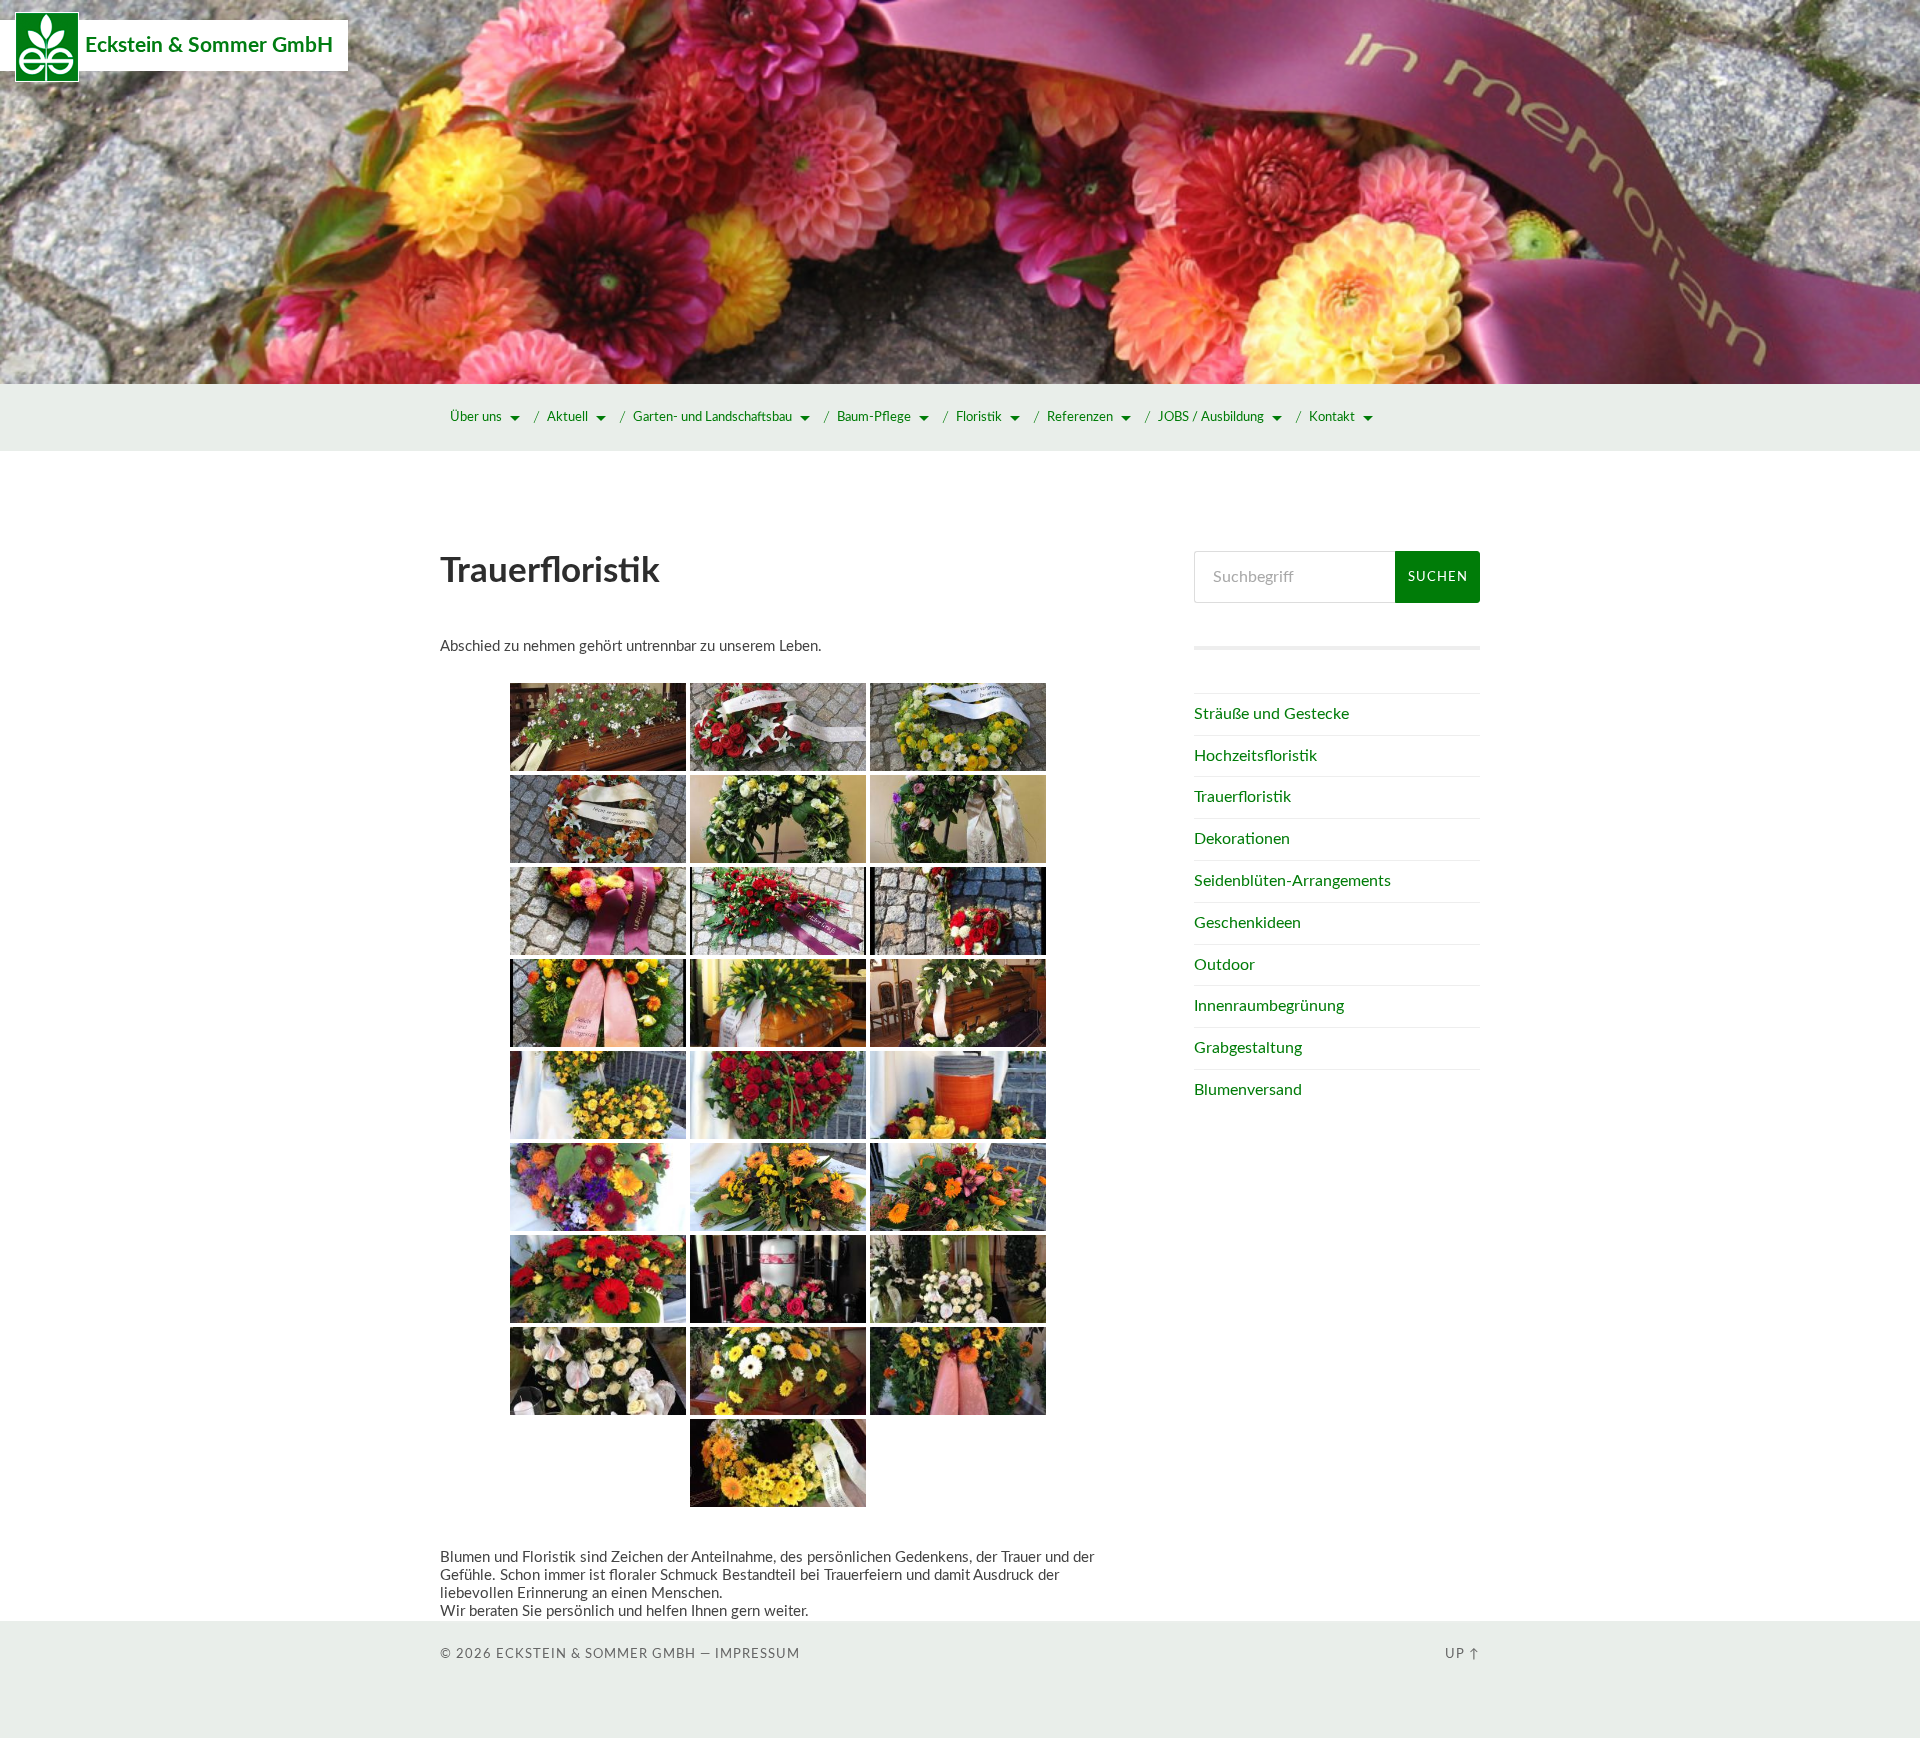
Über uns (476, 417)
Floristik (979, 417)
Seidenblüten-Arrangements (1292, 881)
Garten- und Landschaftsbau (712, 417)
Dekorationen (1242, 839)
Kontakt (1332, 417)
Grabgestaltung (1248, 1048)
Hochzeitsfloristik (1255, 756)
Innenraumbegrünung (1269, 1006)
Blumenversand (1248, 1090)
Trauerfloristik (1242, 797)
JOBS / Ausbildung (1211, 417)
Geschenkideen (1247, 923)
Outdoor (1224, 965)
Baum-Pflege (874, 417)
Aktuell (567, 417)
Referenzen (1080, 417)
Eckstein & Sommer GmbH (209, 45)
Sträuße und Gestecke (1271, 714)
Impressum (757, 1654)
